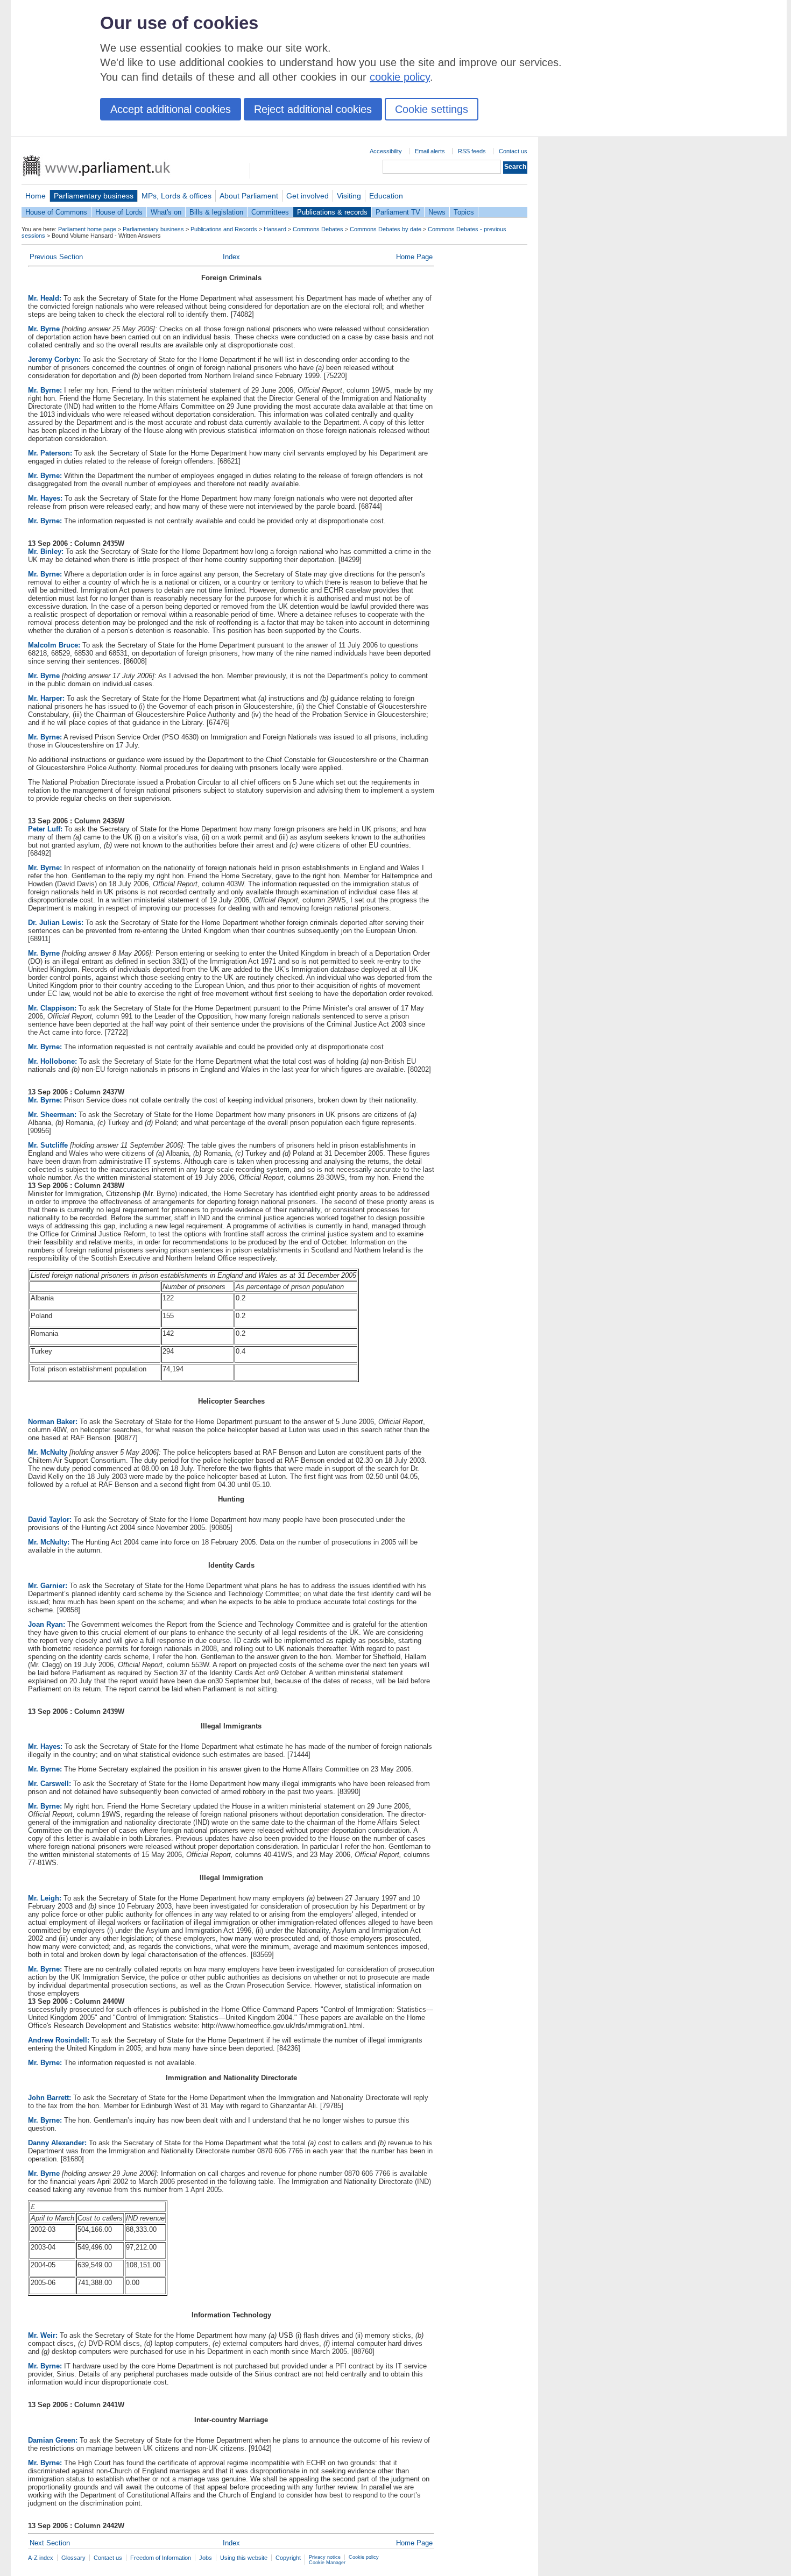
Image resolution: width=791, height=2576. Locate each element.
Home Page (414, 257)
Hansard (275, 229)
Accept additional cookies (171, 109)
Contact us (513, 151)
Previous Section (56, 257)
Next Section (50, 2543)
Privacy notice (325, 2557)
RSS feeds (472, 151)
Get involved (308, 196)
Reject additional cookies (313, 109)
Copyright (288, 2558)
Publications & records (332, 212)
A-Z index (41, 2558)
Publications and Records (224, 229)
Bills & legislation (216, 212)
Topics (464, 212)
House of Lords (119, 212)
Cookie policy (364, 2557)
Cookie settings (432, 109)
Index (231, 257)
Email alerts (430, 151)
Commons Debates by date (386, 229)
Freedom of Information (161, 2558)
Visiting (349, 196)
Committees (270, 212)
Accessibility (386, 151)
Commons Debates (318, 229)
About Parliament (249, 196)
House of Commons (56, 212)
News (437, 212)
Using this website (244, 2558)
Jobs (206, 2558)
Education (386, 196)
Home (36, 196)
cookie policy (400, 77)
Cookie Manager (327, 2563)
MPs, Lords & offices (176, 196)
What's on (166, 212)
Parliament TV (398, 212)
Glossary (73, 2558)
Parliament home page (87, 229)
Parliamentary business (94, 196)
